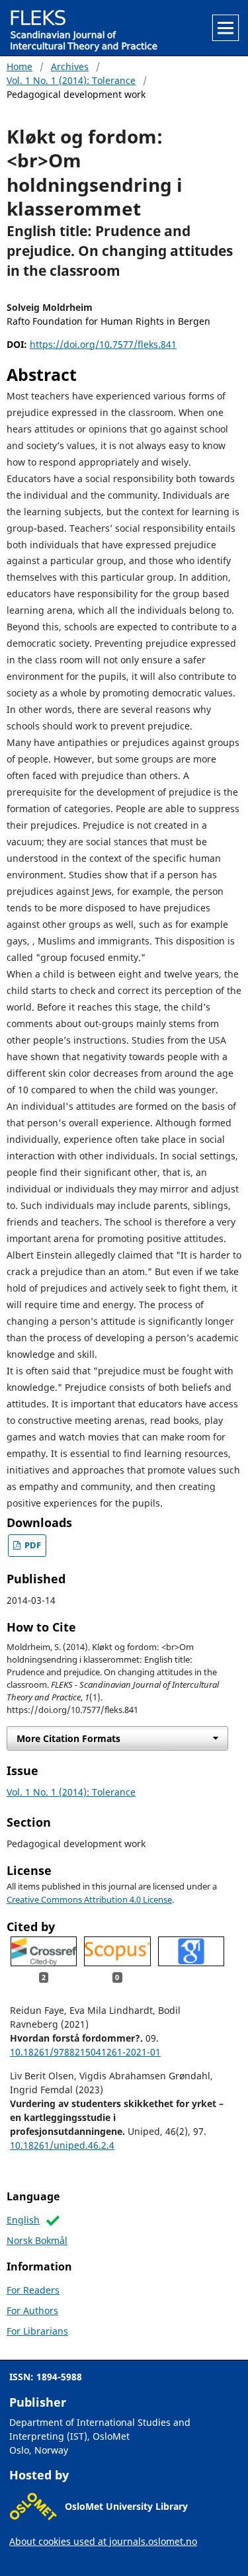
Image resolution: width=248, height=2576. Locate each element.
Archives (70, 66)
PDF (32, 1545)
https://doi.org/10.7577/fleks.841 (103, 344)
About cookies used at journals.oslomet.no (103, 2541)
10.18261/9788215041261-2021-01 (85, 2052)
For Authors (32, 2310)
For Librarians (37, 2331)
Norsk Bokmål (37, 2240)
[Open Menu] (226, 28)
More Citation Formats (68, 1738)
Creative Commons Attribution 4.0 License (89, 1900)
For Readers (33, 2290)
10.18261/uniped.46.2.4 (62, 2145)
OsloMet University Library (126, 2506)
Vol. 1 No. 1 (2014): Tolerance (71, 80)
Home (20, 66)
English (23, 2220)
